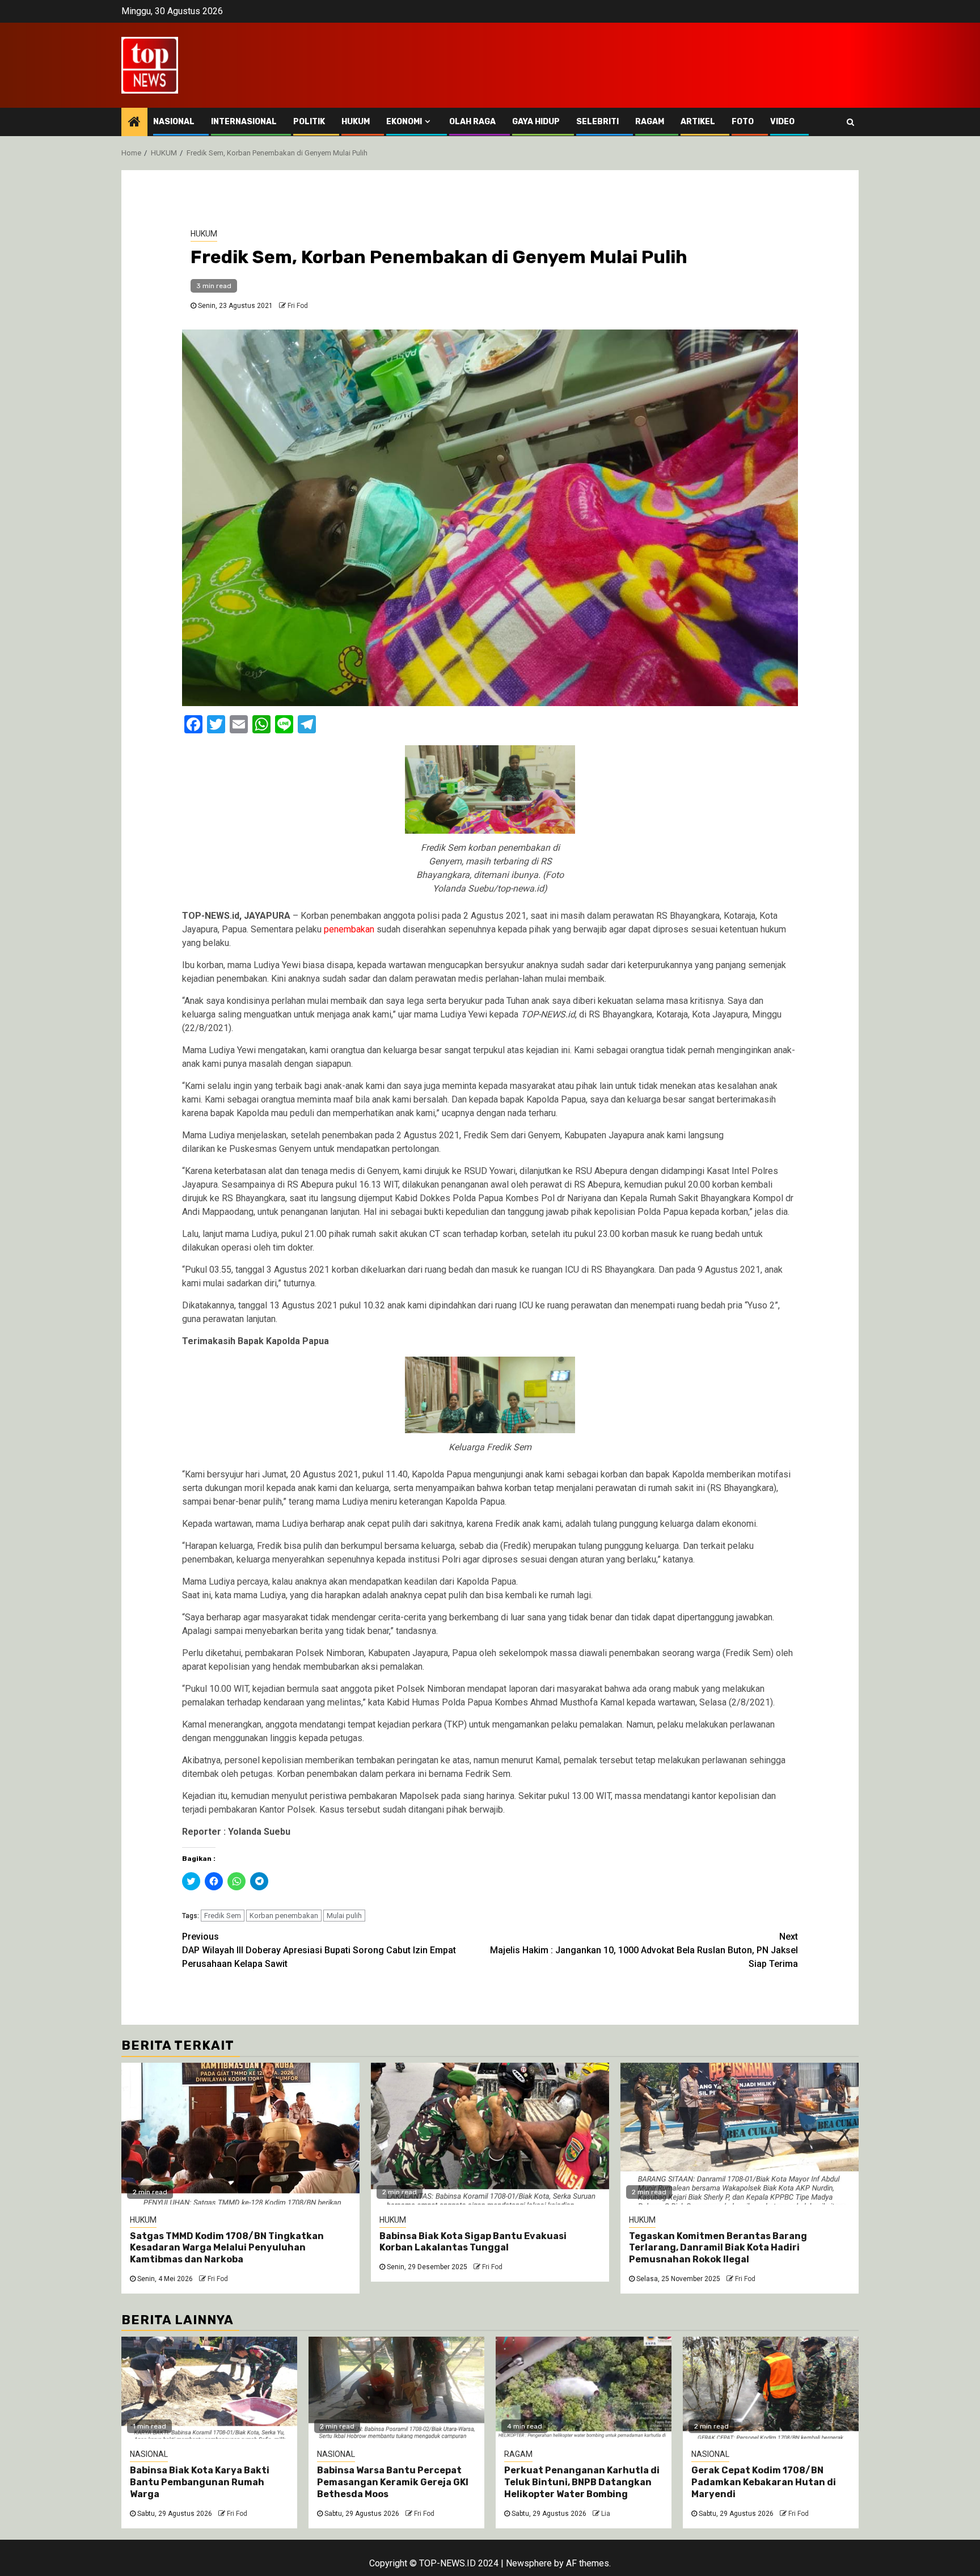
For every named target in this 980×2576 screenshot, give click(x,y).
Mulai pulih (344, 1916)
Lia (606, 2514)
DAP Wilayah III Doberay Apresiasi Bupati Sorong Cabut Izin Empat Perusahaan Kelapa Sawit (319, 1950)
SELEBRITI (597, 122)
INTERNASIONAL (244, 122)
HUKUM (356, 122)
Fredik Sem (223, 1916)
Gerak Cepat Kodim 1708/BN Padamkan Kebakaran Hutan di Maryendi (764, 2482)
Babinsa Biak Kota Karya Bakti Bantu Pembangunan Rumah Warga (200, 2482)
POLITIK (309, 122)
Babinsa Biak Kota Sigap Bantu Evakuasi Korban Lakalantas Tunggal (473, 2242)
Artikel (698, 122)
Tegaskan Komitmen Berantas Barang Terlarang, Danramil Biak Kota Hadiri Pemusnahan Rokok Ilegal (718, 2248)
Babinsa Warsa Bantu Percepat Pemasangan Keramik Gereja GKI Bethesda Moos (393, 2482)
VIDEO (782, 122)
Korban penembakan (284, 1916)
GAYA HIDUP (536, 122)
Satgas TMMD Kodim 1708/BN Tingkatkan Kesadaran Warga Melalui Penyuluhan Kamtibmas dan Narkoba (227, 2248)
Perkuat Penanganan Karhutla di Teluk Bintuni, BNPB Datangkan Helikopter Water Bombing (582, 2482)
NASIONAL (174, 122)
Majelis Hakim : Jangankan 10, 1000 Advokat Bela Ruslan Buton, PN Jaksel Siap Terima (644, 1950)
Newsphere (529, 2563)
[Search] (850, 122)
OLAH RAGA (472, 122)
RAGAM (650, 122)
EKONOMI (404, 122)
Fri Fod (298, 306)
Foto (743, 122)
